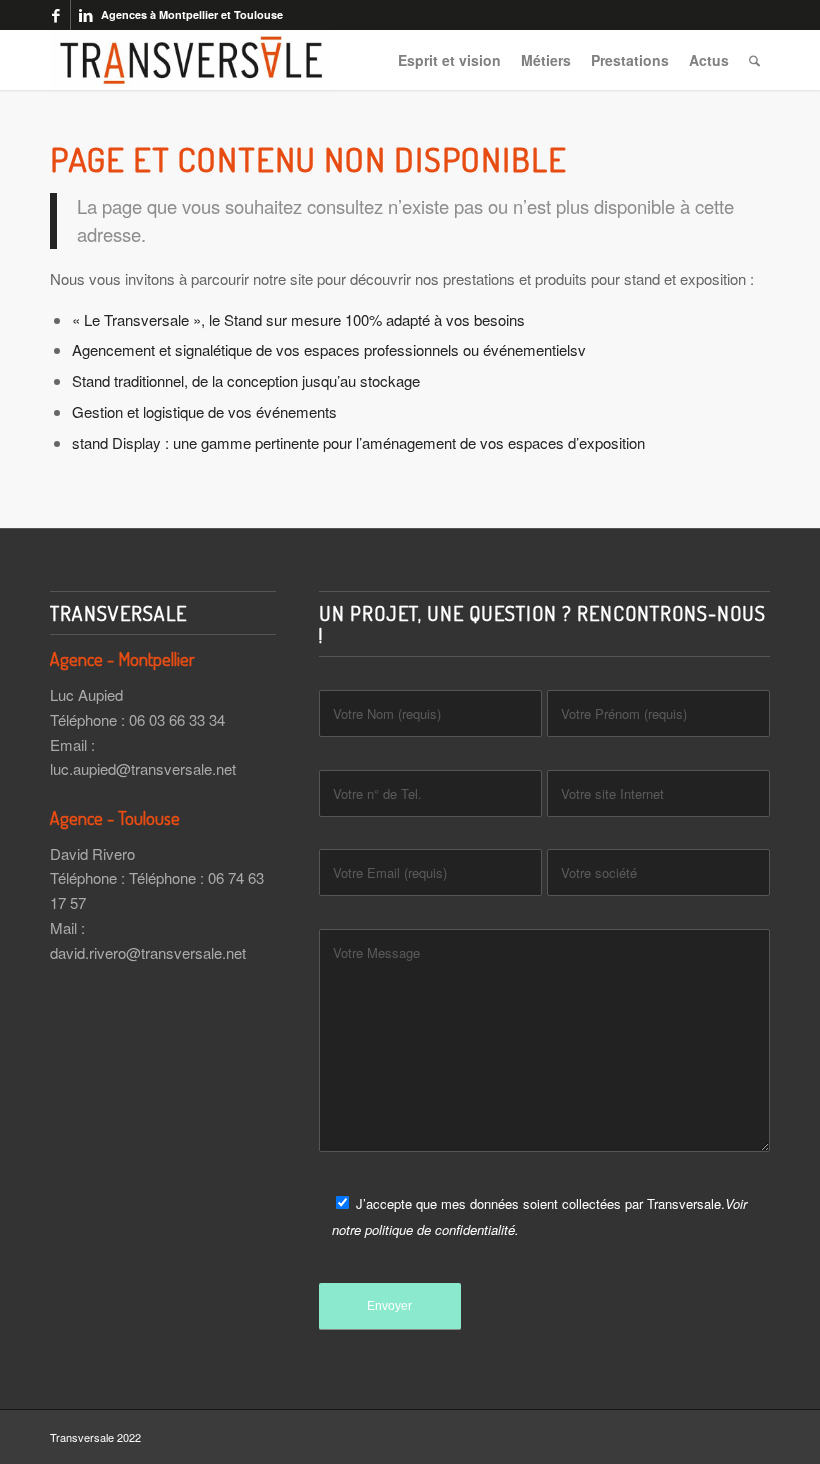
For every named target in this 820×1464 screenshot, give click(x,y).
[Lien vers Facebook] (55, 15)
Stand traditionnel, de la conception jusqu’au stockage (246, 380)
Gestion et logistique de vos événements (204, 411)
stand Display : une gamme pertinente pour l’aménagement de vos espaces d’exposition (358, 442)
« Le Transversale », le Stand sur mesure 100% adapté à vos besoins (298, 319)
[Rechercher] (754, 60)
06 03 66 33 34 (177, 719)
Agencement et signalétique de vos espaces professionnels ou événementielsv (329, 349)
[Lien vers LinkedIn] (86, 15)
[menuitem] (449, 60)
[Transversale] (191, 60)
